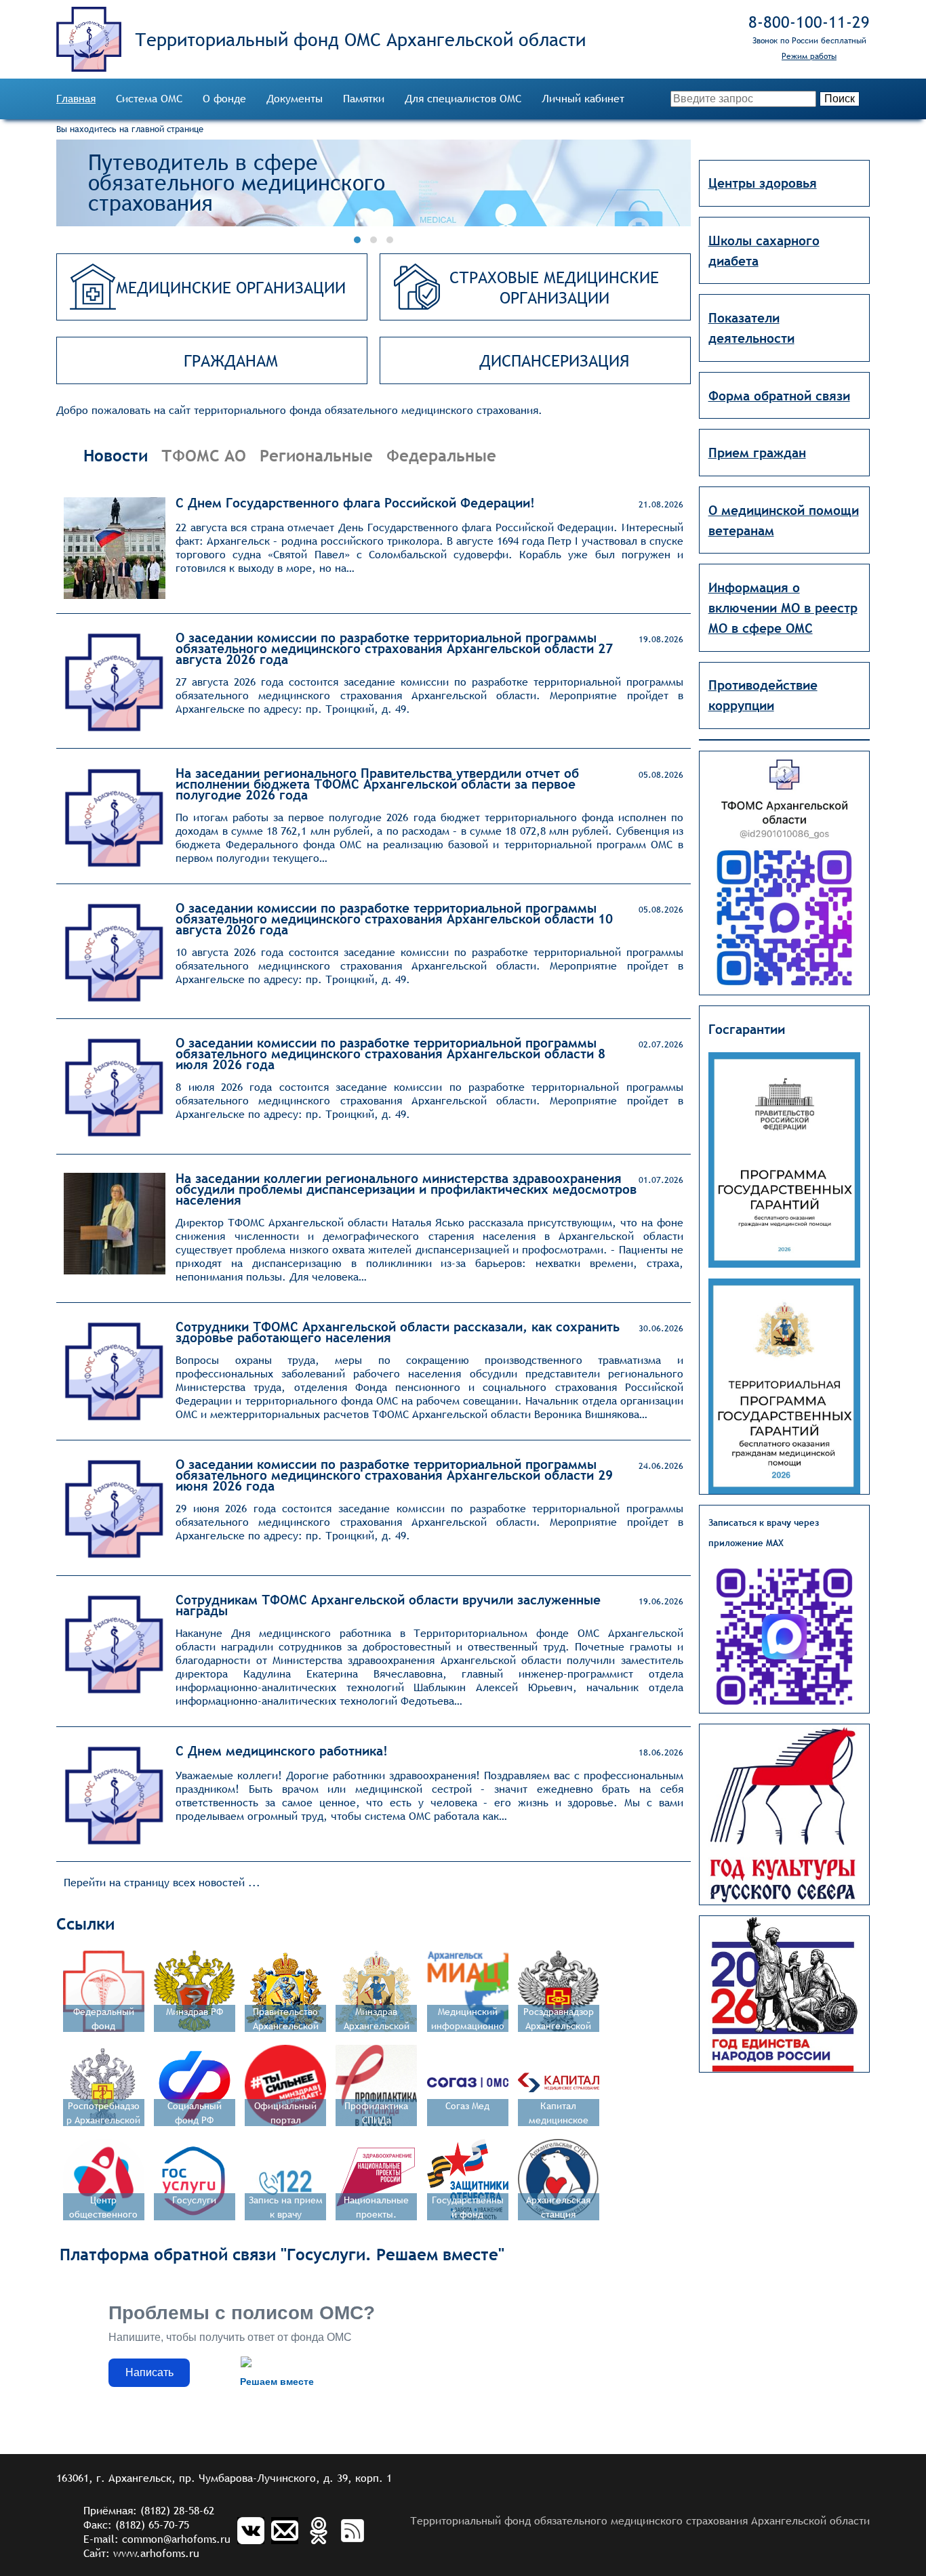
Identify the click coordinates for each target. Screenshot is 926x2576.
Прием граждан (757, 453)
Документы (295, 99)
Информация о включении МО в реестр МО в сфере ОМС (783, 608)
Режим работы (809, 56)
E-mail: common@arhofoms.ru (157, 2539)
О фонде (224, 99)
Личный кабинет (583, 99)
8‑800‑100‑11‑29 (809, 22)
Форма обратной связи (779, 396)
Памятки (364, 99)
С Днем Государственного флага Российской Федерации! (355, 503)
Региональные (316, 455)
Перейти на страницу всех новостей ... (162, 1883)
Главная (76, 99)
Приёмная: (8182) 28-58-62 (149, 2511)
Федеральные (441, 455)
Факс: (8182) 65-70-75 (136, 2525)
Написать (149, 2372)
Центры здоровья (763, 183)
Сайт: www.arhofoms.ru (141, 2553)
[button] (357, 240)
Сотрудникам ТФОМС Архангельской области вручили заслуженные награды (388, 1605)
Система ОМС (149, 99)
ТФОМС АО (204, 455)
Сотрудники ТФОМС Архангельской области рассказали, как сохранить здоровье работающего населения (398, 1332)
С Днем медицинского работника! (282, 1751)
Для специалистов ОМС (463, 99)
